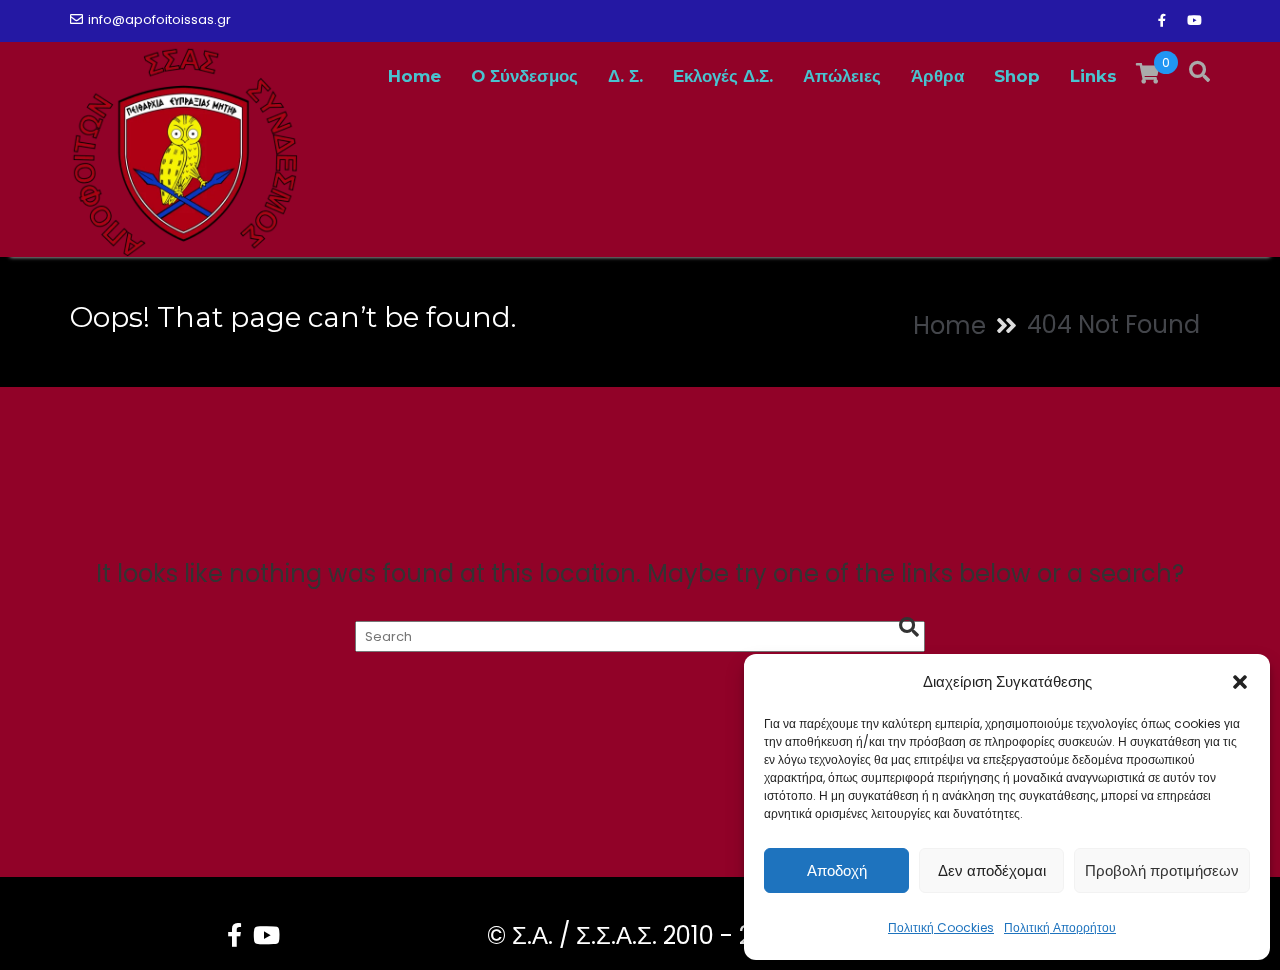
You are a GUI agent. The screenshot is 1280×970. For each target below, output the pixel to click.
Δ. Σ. (625, 76)
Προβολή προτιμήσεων (1162, 870)
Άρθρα (937, 76)
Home (414, 76)
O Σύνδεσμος (524, 76)
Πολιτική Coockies (941, 927)
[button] (1240, 682)
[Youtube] (1194, 21)
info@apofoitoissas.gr (159, 19)
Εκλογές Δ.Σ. (723, 76)
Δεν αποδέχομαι (992, 870)
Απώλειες (842, 76)
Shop (1017, 76)
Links (1093, 76)
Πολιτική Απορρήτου (1060, 927)
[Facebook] (1162, 21)
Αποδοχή (837, 870)
